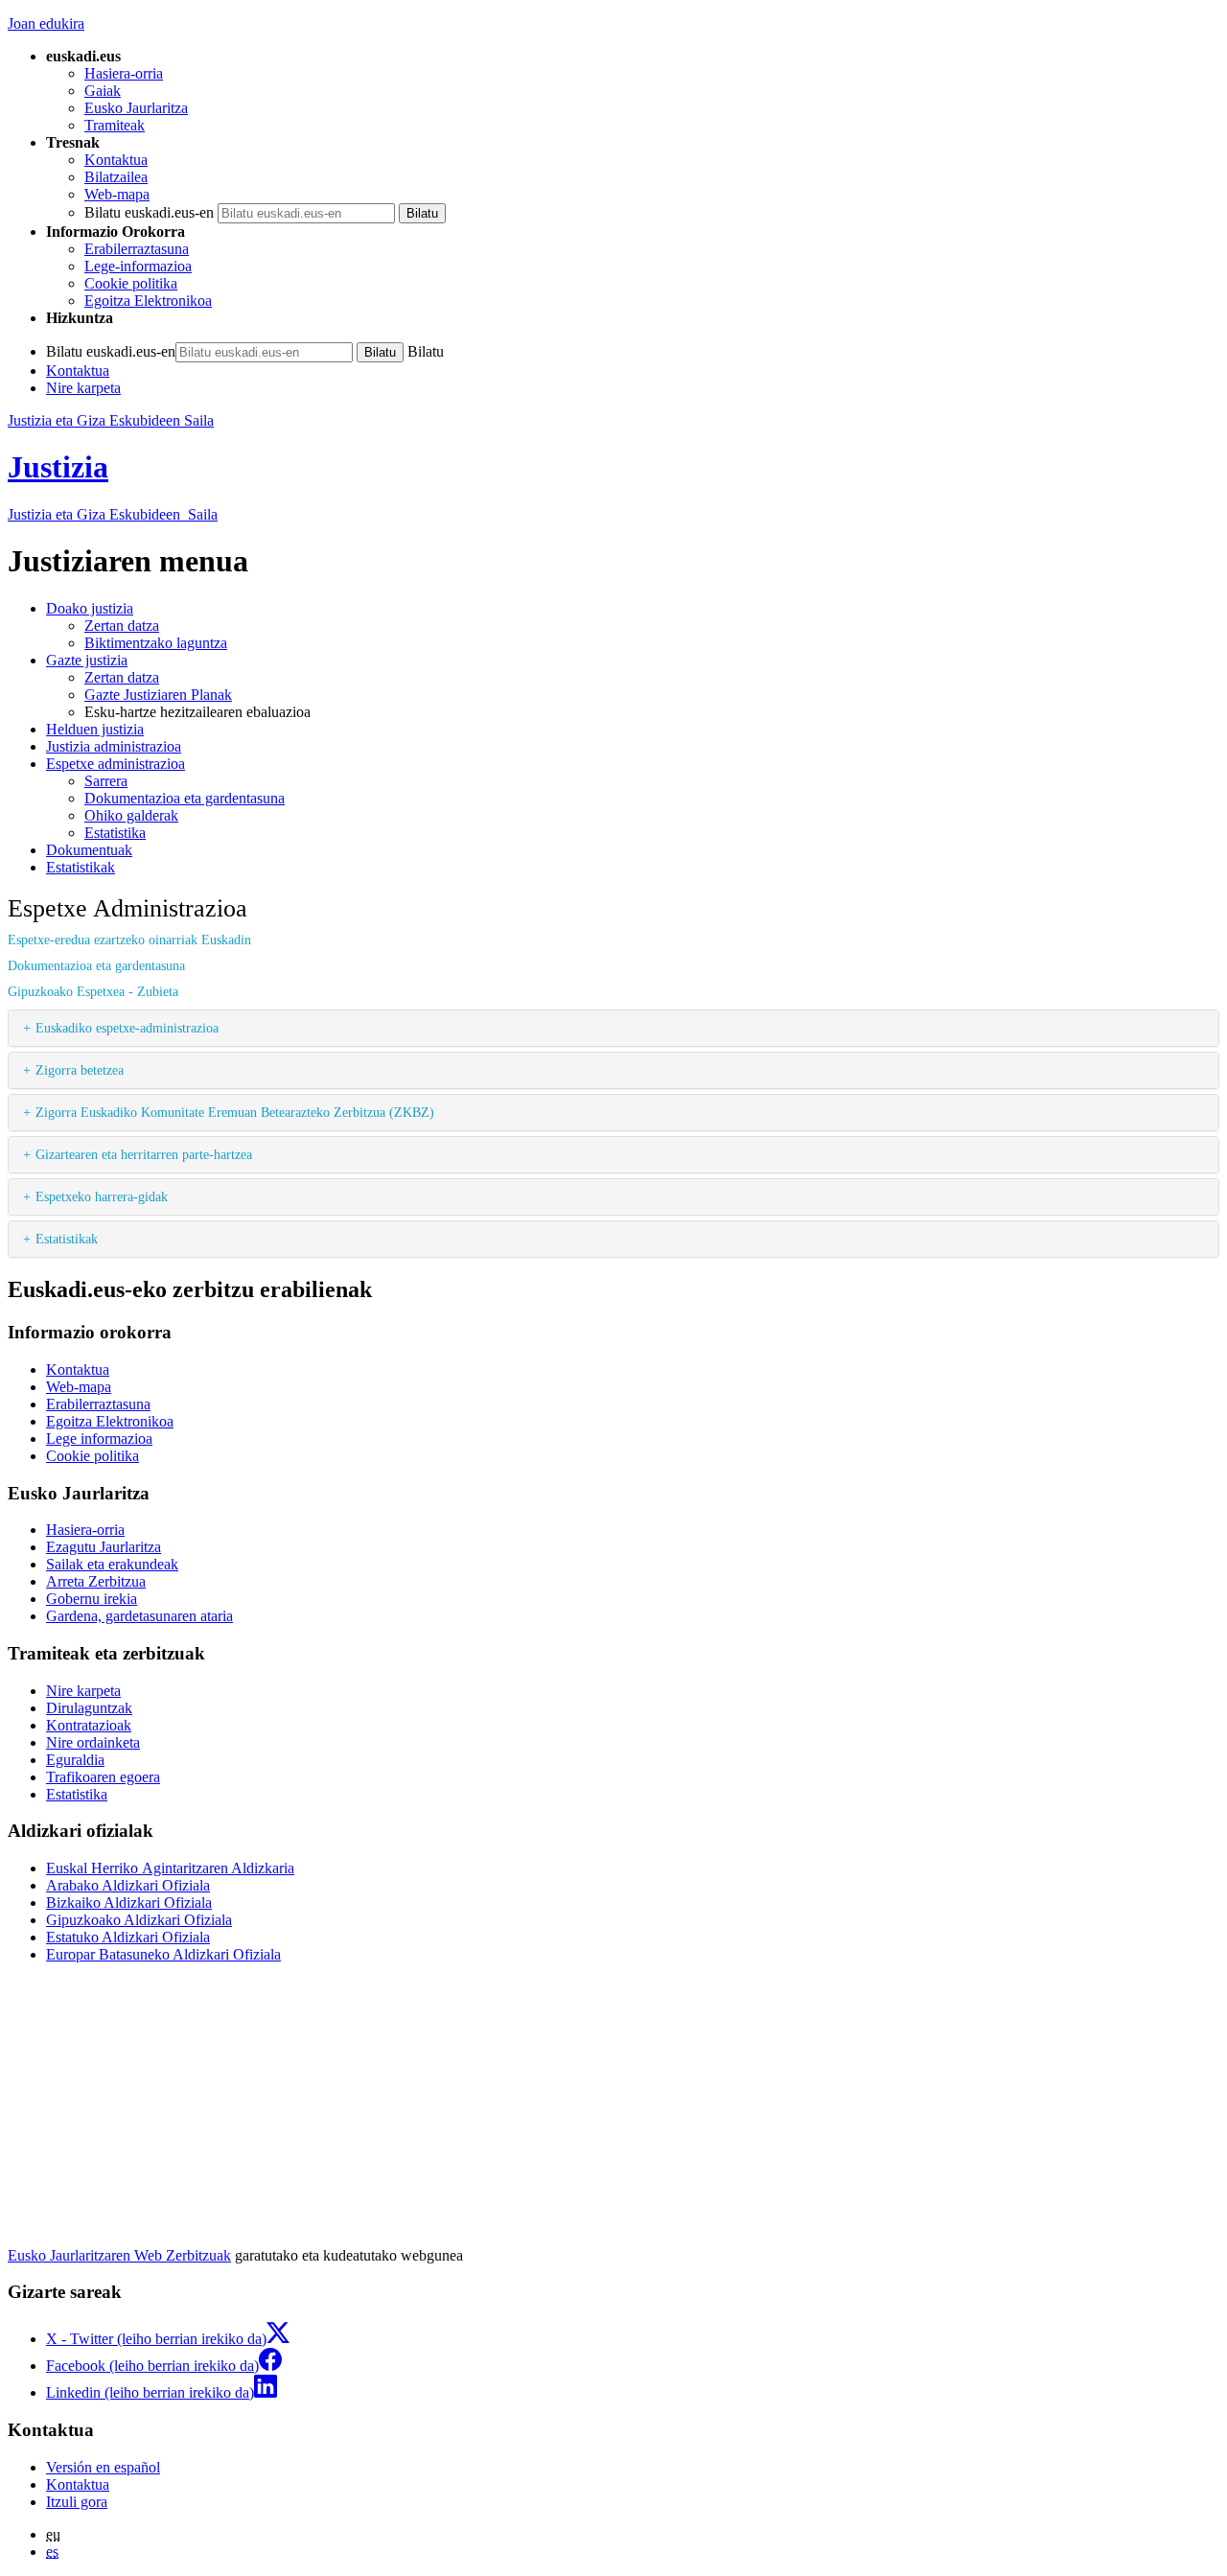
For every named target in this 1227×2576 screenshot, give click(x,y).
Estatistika (77, 1794)
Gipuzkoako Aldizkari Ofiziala (139, 1920)
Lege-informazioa (138, 266)
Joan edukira (46, 23)
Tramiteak (115, 125)
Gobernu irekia (92, 1599)
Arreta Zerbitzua (96, 1581)
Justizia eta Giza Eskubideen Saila (111, 420)
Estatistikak (67, 1239)
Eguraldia (75, 1760)
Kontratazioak (89, 1725)
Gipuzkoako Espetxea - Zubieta (93, 991)
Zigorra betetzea (80, 1070)
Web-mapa (117, 194)
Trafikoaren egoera (103, 1777)
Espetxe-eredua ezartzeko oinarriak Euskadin (131, 940)
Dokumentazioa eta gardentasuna (96, 965)
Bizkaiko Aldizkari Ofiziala (129, 1903)
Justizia (58, 467)
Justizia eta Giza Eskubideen (113, 514)
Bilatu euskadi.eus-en (149, 212)
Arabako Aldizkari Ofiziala (128, 1885)
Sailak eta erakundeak (112, 1564)
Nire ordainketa (93, 1742)
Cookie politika (131, 283)
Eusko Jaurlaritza (136, 108)
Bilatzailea (116, 177)
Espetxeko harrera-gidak (102, 1196)
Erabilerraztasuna (137, 249)
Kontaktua (116, 160)
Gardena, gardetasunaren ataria (139, 1616)
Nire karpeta (83, 388)
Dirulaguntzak (89, 1708)
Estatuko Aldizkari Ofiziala (128, 1937)
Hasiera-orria (124, 73)
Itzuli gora (77, 2502)
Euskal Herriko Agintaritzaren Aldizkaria (170, 1868)
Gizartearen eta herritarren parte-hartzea (144, 1154)
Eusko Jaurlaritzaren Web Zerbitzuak (119, 2255)
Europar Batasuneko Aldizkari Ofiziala (163, 1954)
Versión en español (103, 2467)
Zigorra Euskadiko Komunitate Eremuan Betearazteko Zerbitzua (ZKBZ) (235, 1112)
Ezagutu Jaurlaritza (104, 1547)
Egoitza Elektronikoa (148, 301)
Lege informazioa (99, 1439)
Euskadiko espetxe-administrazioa (127, 1028)
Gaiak (103, 91)
